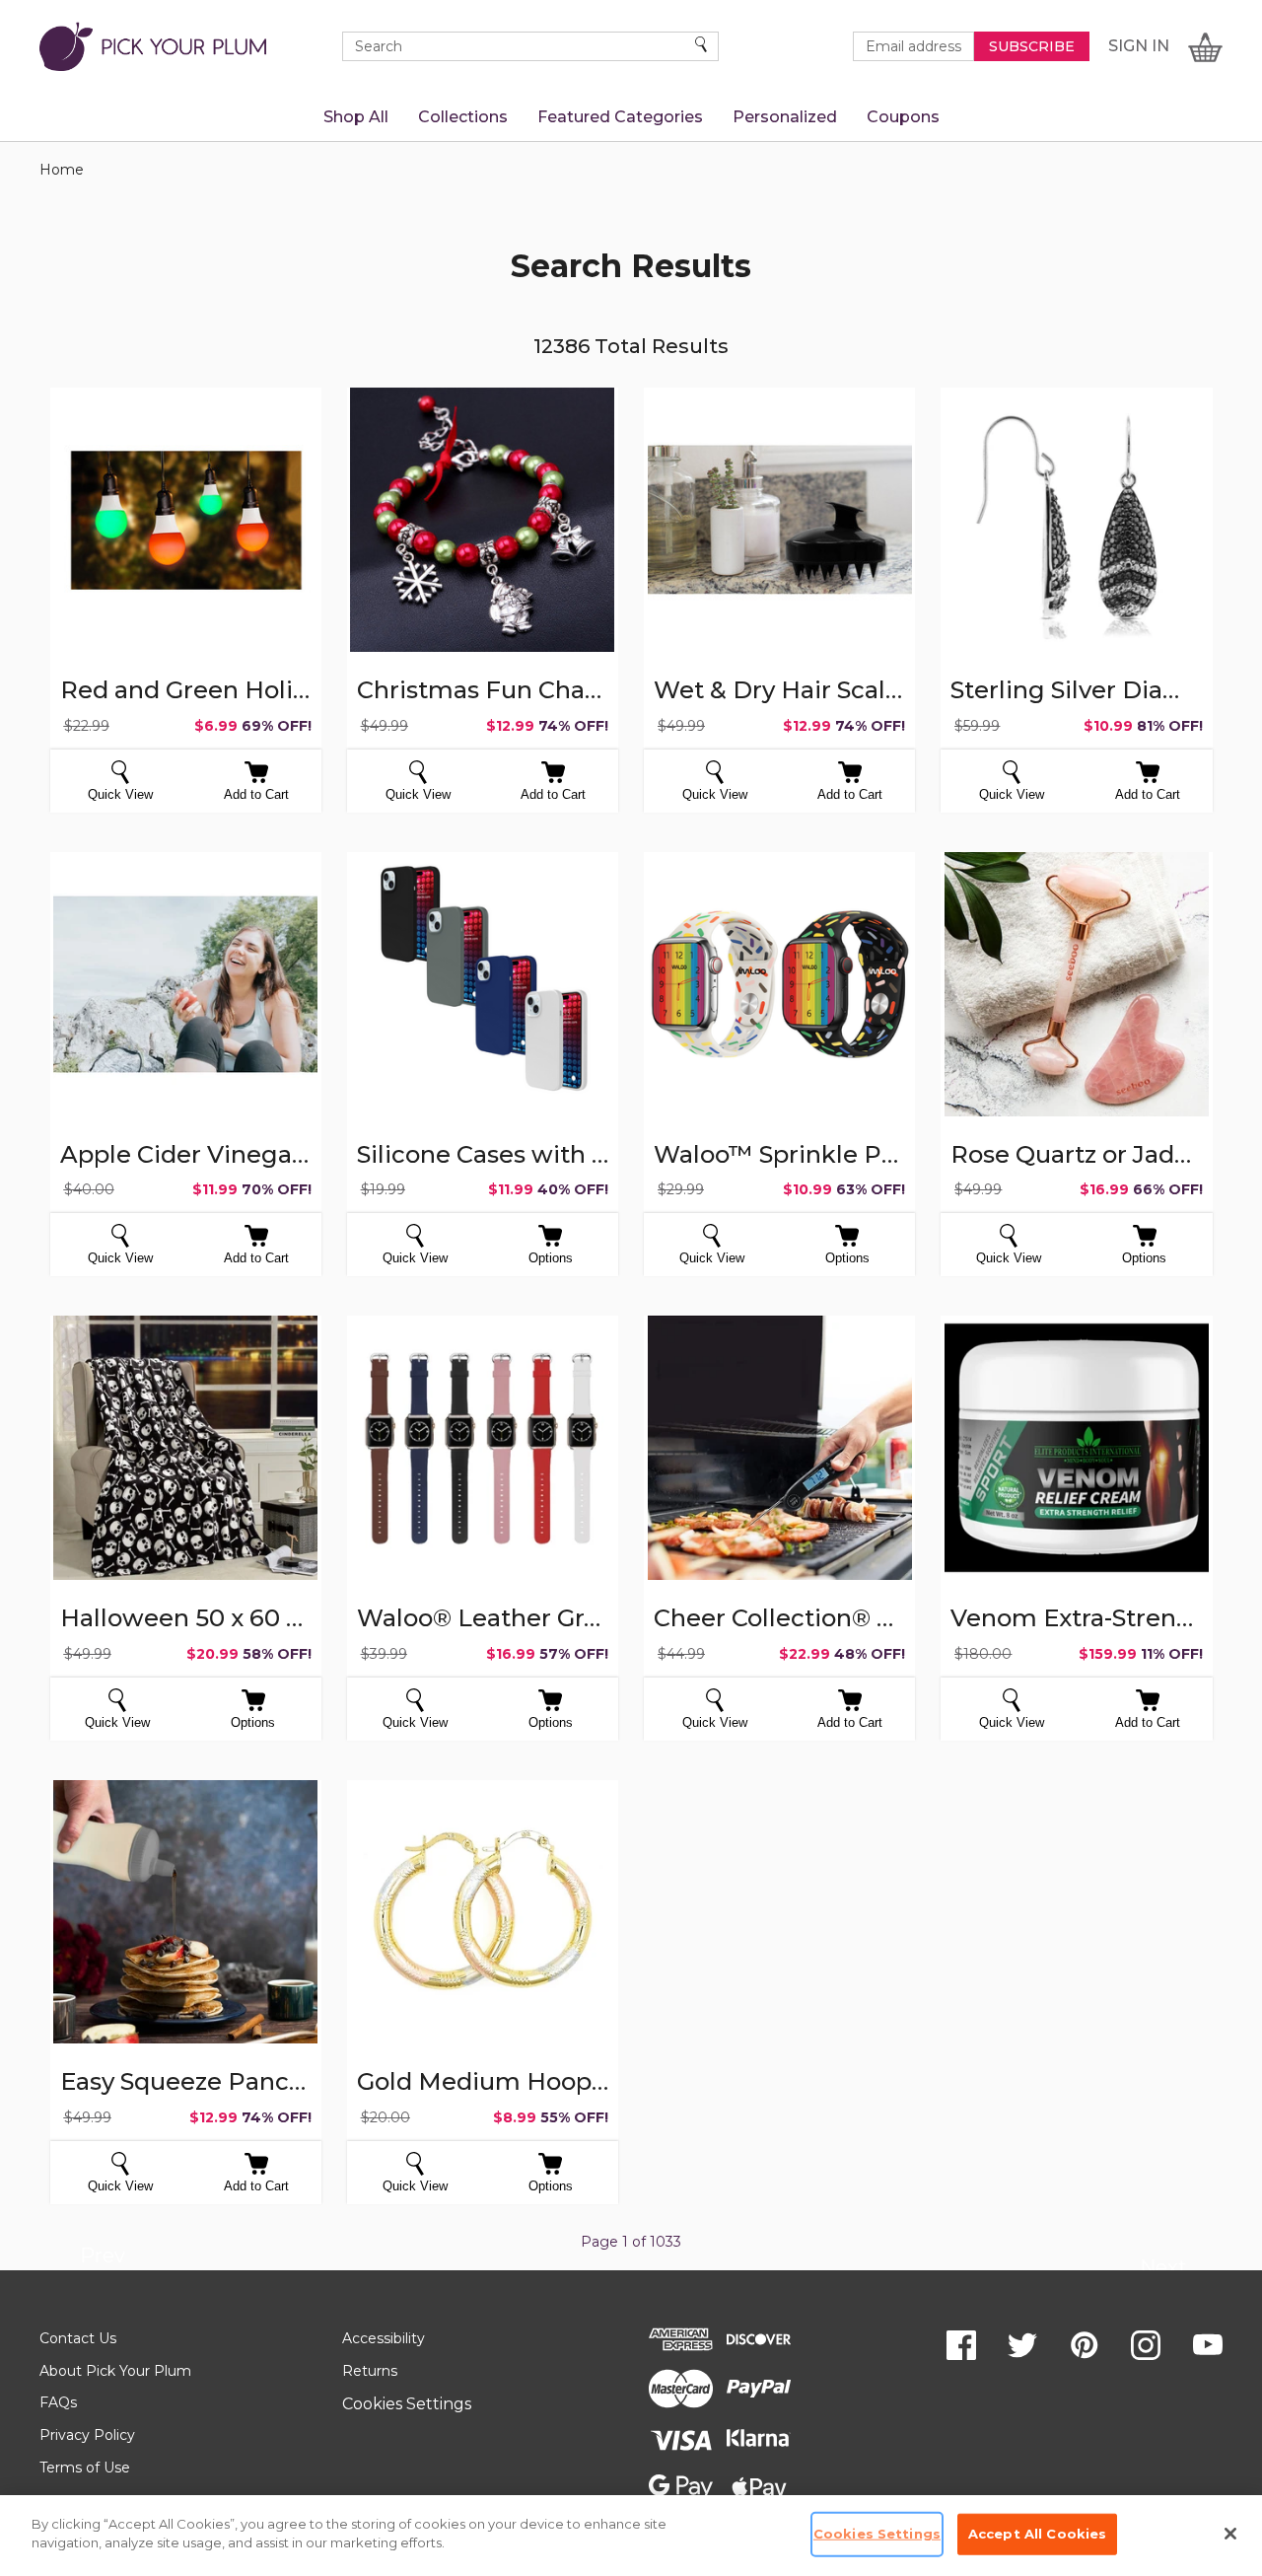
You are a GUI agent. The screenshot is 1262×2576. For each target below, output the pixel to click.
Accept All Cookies (1037, 2534)
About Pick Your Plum (115, 2371)
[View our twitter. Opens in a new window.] (1022, 2345)
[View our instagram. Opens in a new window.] (1146, 2345)
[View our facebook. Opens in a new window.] (961, 2345)
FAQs (58, 2402)
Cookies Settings (407, 2404)
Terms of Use (85, 2468)
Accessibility (384, 2338)
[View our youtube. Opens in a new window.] (1208, 2345)
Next (1163, 2270)
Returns (370, 2371)
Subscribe (1032, 46)
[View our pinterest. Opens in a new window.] (1085, 2345)
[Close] (1230, 2534)
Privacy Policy (87, 2435)
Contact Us (78, 2338)
